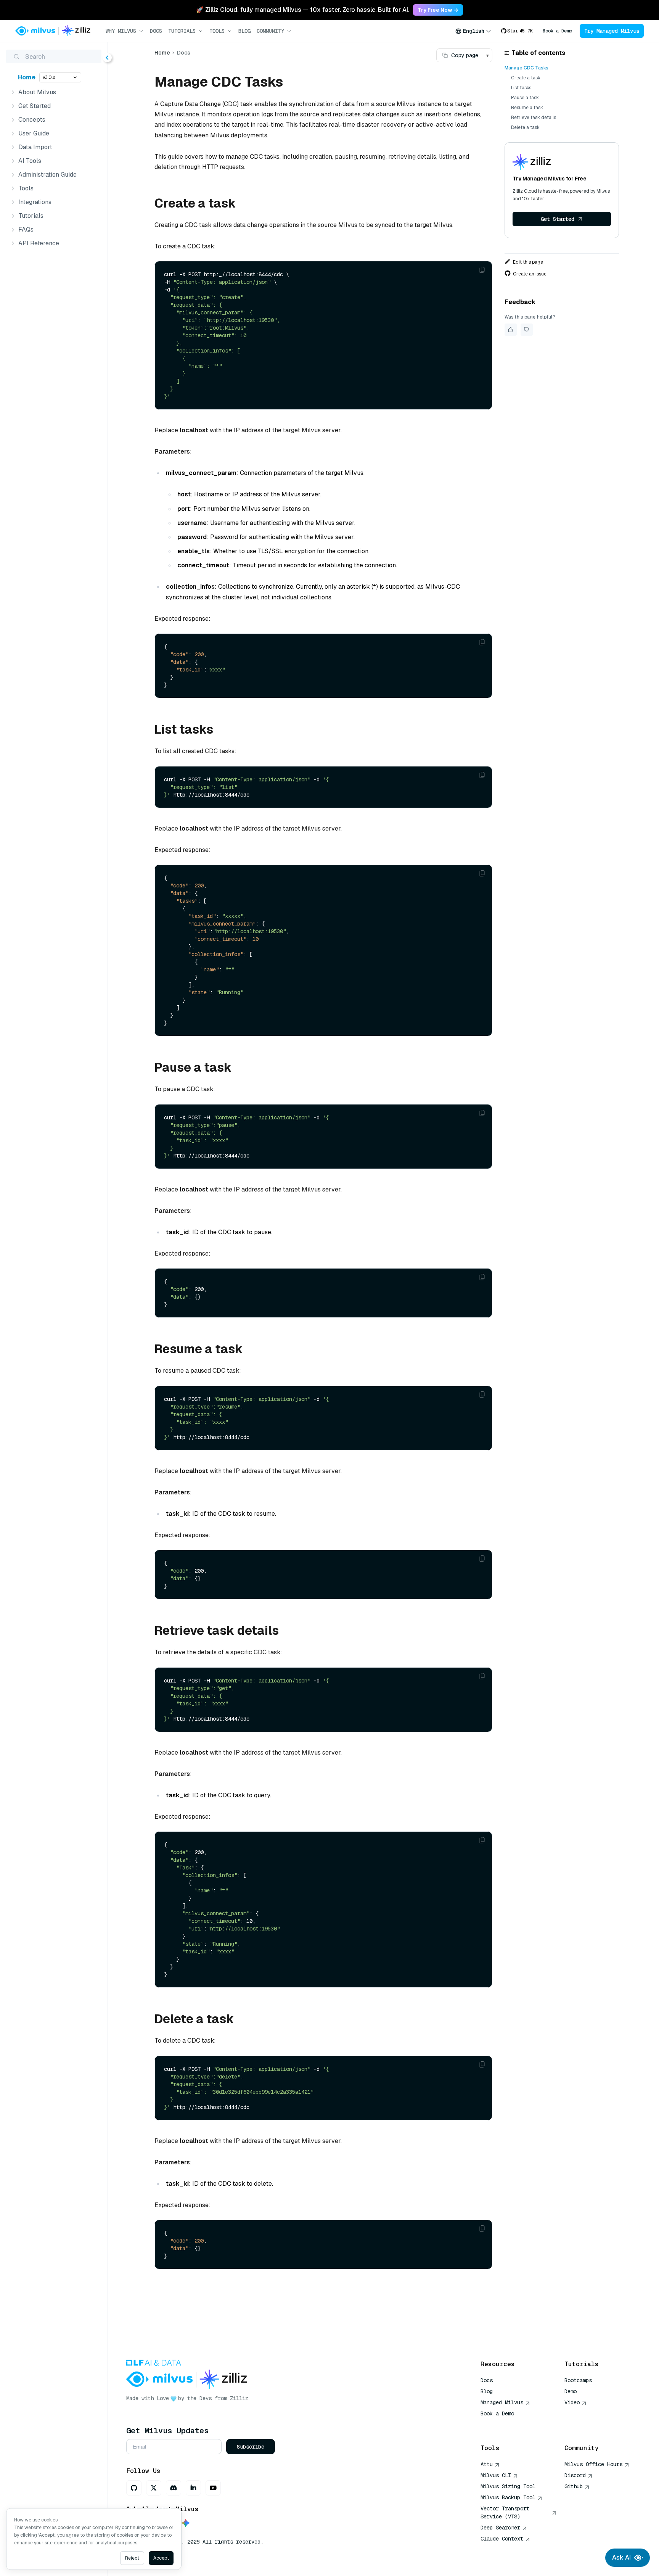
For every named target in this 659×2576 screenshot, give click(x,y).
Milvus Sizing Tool (508, 2486)
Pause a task (525, 98)
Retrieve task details (534, 118)
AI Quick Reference (508, 2425)
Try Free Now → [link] (438, 10)
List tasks (521, 88)
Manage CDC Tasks (526, 68)
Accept (161, 2558)
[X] (154, 2488)
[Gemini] (186, 2524)
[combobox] (473, 31)
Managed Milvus (502, 2402)
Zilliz (239, 2398)
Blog (244, 31)
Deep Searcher (500, 2528)
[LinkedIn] (193, 2488)
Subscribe (251, 2447)
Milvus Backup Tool (508, 2497)
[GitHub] (134, 2488)
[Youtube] (213, 2488)
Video (572, 2402)
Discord (575, 2475)
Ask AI (621, 2557)
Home (27, 77)
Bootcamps (578, 2380)
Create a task (526, 78)
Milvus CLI (496, 2475)
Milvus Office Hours (593, 2464)
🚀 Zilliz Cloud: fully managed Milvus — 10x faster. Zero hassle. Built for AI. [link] (303, 10)
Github (574, 2486)
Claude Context (502, 2539)
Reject (132, 2558)
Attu (487, 2464)
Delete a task (525, 127)
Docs (156, 31)
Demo (571, 2391)
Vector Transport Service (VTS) (505, 2512)
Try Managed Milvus (612, 31)
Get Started (558, 219)
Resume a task (527, 108)
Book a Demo (557, 31)
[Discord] (174, 2488)
